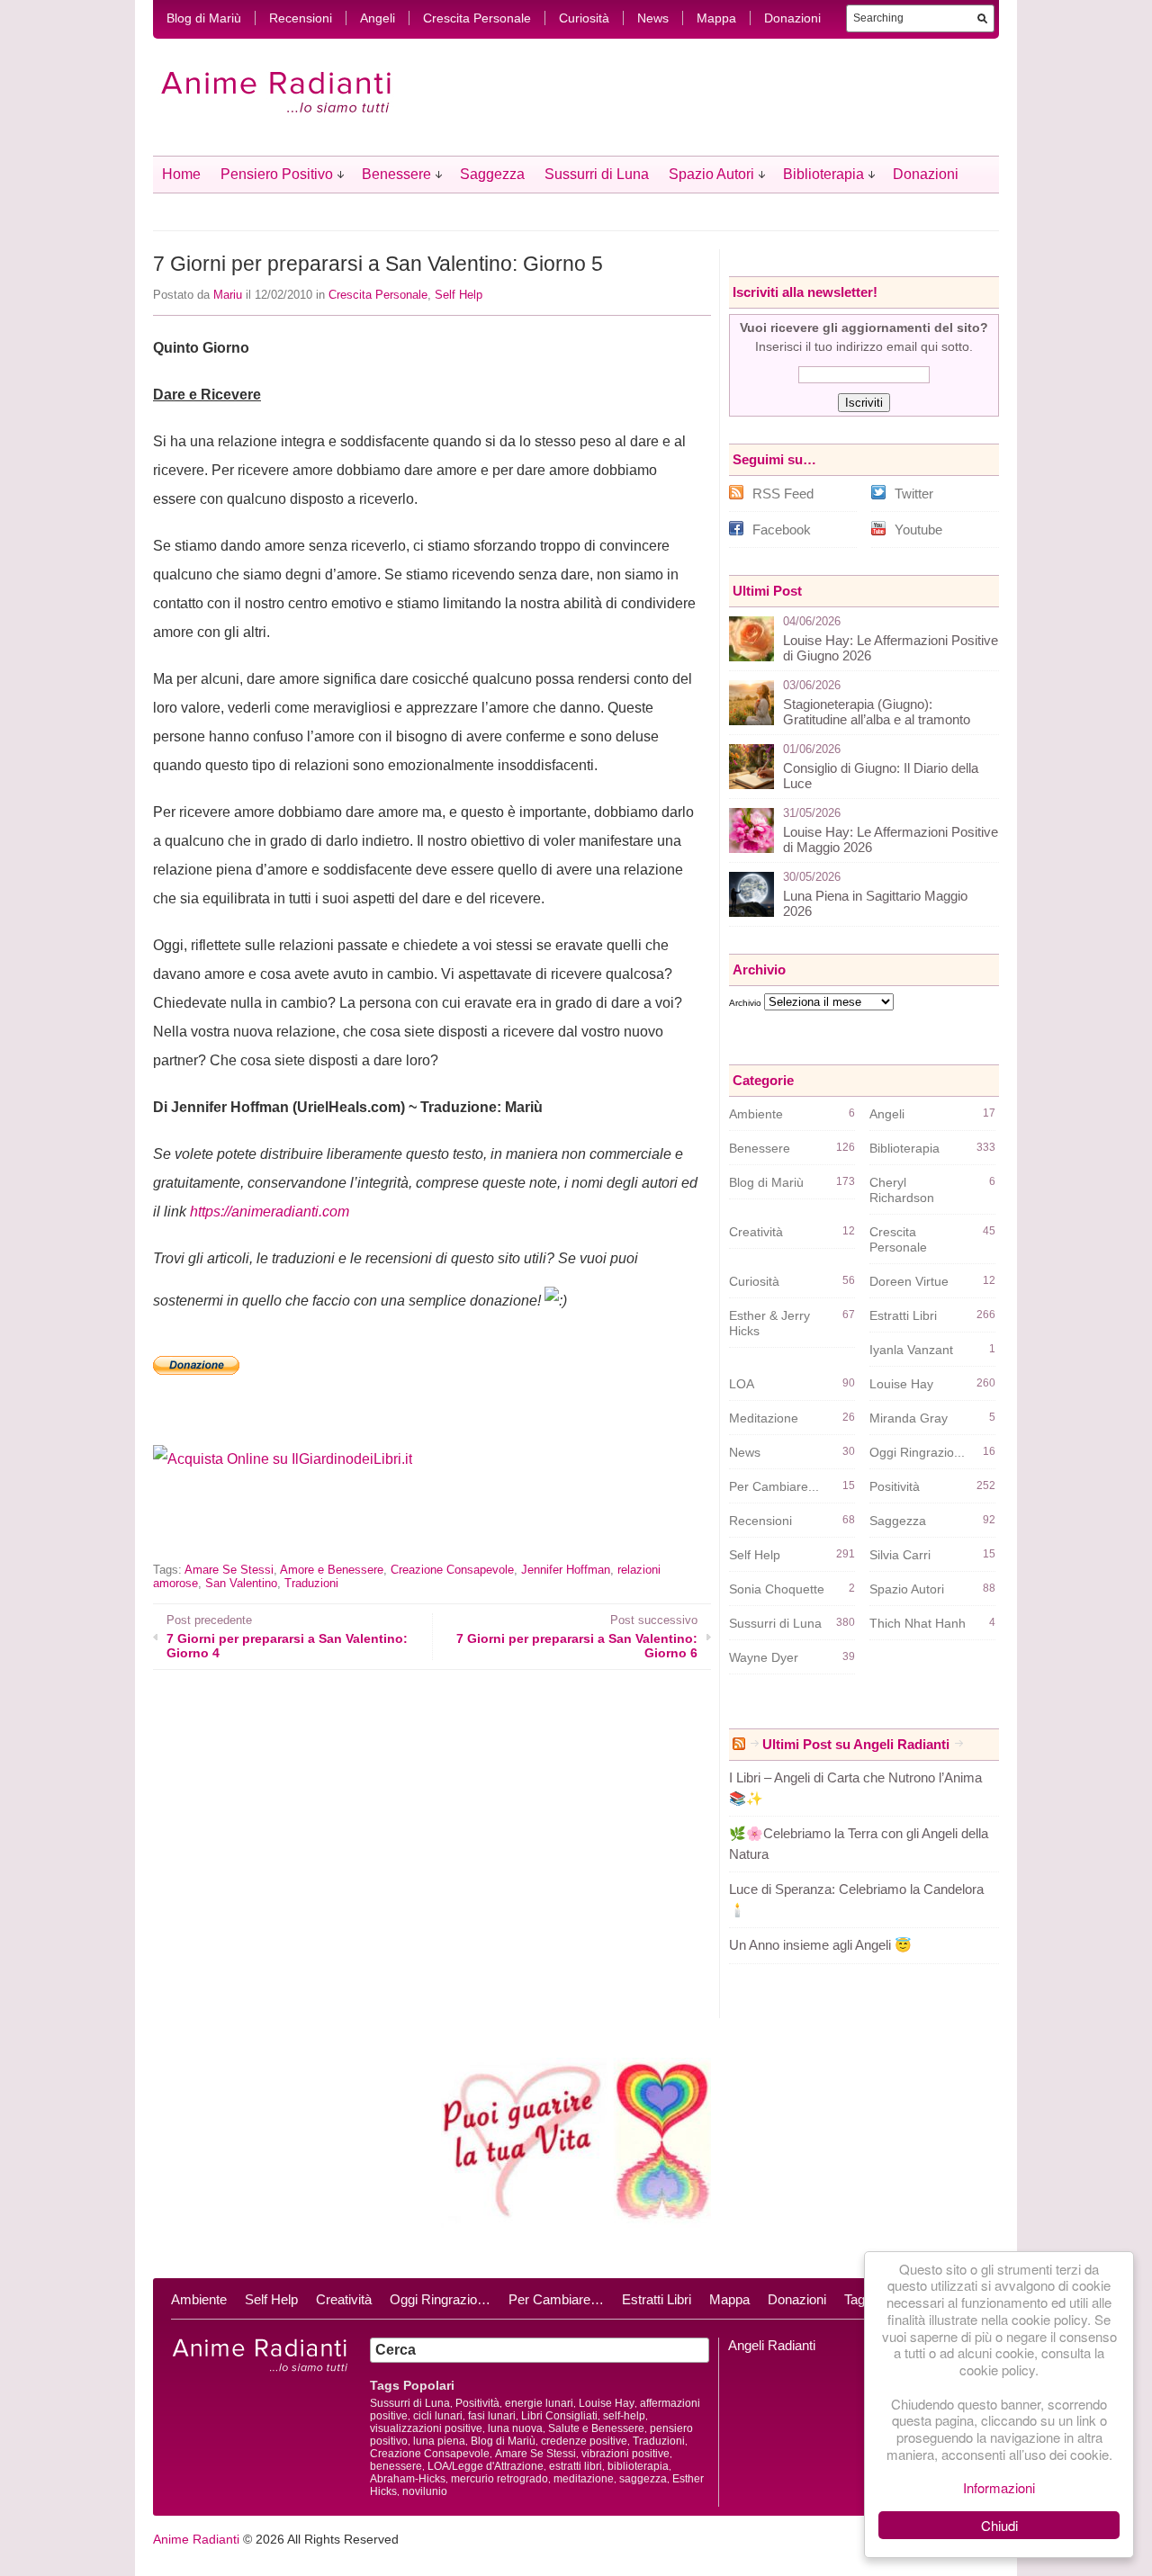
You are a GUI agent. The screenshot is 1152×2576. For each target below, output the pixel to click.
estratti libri (576, 2466)
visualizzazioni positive (426, 2428)
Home (181, 174)
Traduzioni (311, 1583)
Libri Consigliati (559, 2416)
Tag (855, 2299)
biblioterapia (638, 2466)
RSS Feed (783, 494)
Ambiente (756, 1114)
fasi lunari (492, 2416)
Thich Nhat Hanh (918, 1623)
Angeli (378, 18)
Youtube (918, 530)
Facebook (782, 530)
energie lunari (539, 2403)
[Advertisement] (364, 1528)
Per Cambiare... (774, 1486)
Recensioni (301, 18)
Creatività (756, 1232)
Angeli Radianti (772, 2345)
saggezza (643, 2479)
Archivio (745, 1003)
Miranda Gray (909, 1418)
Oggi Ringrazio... (917, 1452)
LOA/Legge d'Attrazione (486, 2466)
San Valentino (241, 1583)
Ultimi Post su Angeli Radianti (856, 1744)
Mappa (716, 18)
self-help (624, 2416)
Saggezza (492, 174)
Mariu (228, 295)
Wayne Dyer (764, 1657)
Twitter (914, 494)
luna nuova (515, 2428)
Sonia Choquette (777, 1589)
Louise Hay (901, 1384)
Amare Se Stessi (229, 1570)
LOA (742, 1384)
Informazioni (999, 2487)
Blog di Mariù (204, 18)
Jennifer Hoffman (566, 1570)
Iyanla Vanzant (911, 1350)
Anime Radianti (196, 2539)
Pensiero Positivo (277, 174)
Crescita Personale (477, 18)
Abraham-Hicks (408, 2479)
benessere (396, 2466)
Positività (895, 1486)
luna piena (439, 2441)
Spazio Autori (711, 174)
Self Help (459, 295)
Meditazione (764, 1418)
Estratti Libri (903, 1315)
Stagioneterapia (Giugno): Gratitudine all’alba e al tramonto (877, 712)
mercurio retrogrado (499, 2479)
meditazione (584, 2479)
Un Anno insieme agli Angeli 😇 (820, 1945)
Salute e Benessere (596, 2428)
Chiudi (999, 2525)
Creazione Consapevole (452, 1570)
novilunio (425, 2491)
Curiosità (584, 18)
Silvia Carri (900, 1555)
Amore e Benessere (332, 1570)
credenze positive (584, 2441)
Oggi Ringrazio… (440, 2299)
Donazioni (792, 18)
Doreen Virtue (909, 1281)
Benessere (396, 174)
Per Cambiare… (556, 2299)
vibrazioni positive (625, 2454)
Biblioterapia (823, 174)
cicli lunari (438, 2416)
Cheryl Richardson (902, 1190)
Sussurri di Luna (597, 174)
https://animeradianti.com (270, 1212)
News (653, 18)
